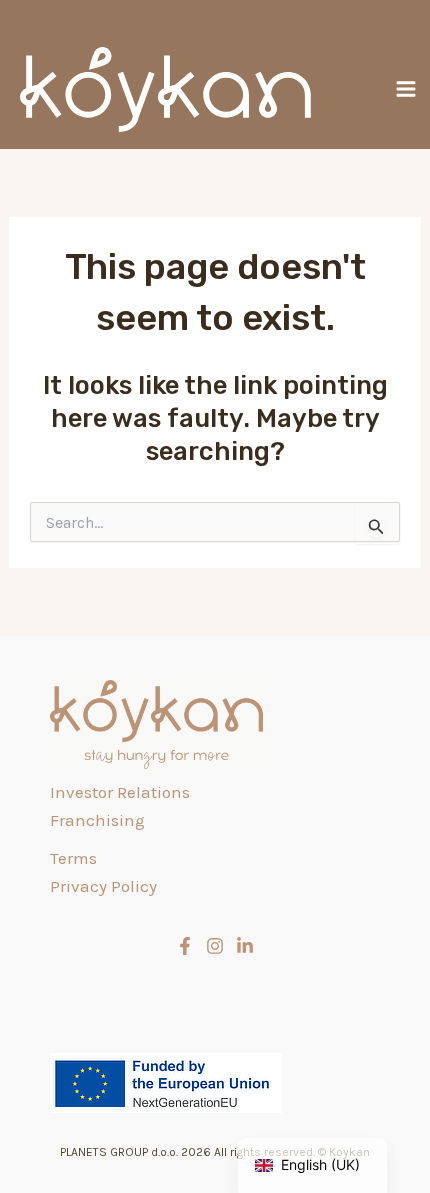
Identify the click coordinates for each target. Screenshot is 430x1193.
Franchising (97, 820)
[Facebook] (185, 946)
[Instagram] (215, 946)
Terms (73, 858)
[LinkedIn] (245, 946)
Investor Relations (120, 792)
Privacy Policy (103, 886)
